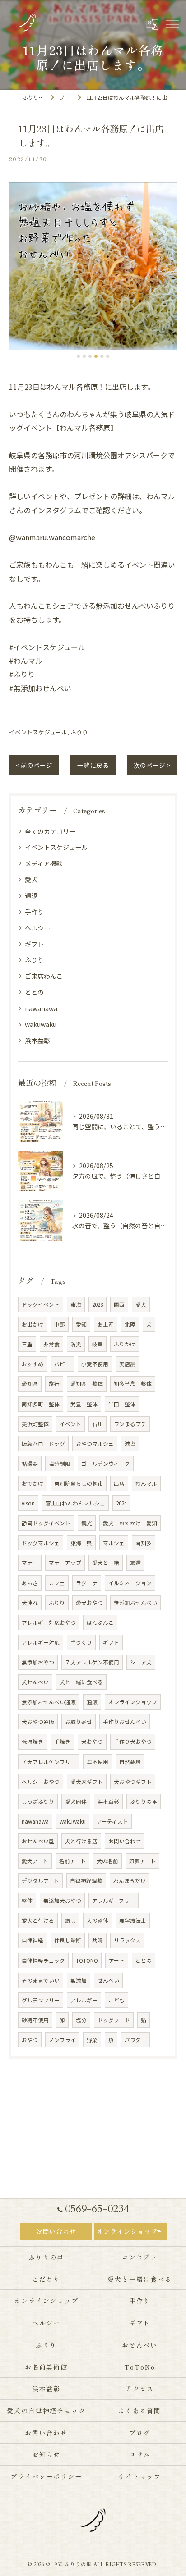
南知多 (144, 1543)
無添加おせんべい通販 (49, 1702)
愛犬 (31, 880)
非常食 (51, 1344)
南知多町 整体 (41, 1404)
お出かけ (33, 1324)
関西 (119, 1304)
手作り (34, 912)
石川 (98, 1424)
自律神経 (33, 1940)
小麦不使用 (95, 1364)
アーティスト (112, 1821)
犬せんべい (35, 1682)
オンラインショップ (133, 1702)
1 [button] (78, 356)
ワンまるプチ (130, 1424)
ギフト (34, 944)
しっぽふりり (38, 1801)
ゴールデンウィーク (106, 1464)
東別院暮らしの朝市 (79, 1483)
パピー (62, 1364)
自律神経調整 (86, 1881)
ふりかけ (125, 1344)
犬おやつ (92, 1742)
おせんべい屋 (38, 1841)
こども (116, 2000)
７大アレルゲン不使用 (92, 1662)
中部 (60, 1324)
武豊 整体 (84, 1404)
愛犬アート (35, 1861)
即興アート (142, 1861)
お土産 (106, 1324)
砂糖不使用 (35, 2020)
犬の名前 (107, 1861)
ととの (34, 992)
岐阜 (98, 1344)
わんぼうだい (130, 1881)
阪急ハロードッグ (43, 1444)
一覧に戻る (93, 765)
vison (28, 1503)
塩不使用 (98, 1762)
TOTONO (87, 1960)
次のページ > (152, 765)
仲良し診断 (68, 1940)
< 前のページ (34, 765)
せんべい (108, 1980)
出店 (119, 1483)
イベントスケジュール (38, 732)
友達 (135, 1563)
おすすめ (33, 1364)
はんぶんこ (100, 1623)
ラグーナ (87, 1583)
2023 (98, 1304)
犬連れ (30, 1603)
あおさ (30, 1583)
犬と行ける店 (81, 1841)
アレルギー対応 (41, 1642)
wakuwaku (41, 1024)
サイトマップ (140, 2476)
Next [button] (168, 270)
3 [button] (90, 356)
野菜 (92, 2040)
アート (117, 1960)
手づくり (81, 1642)
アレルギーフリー (114, 1901)
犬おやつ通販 (38, 1722)
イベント (70, 1424)
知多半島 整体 (133, 1384)
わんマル (146, 1483)
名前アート (72, 1861)
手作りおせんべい (125, 1722)
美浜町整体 (35, 1424)
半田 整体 (122, 1404)
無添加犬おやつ (62, 1901)
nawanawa (41, 1008)
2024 (121, 1503)
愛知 (81, 1324)
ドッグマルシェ (41, 1543)
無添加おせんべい (135, 1603)
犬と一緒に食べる (81, 1682)
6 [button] (108, 356)
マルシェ (114, 1543)
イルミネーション (130, 1583)
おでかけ (33, 1483)
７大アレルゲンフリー (49, 1762)
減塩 (130, 1444)
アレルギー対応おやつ (49, 1623)
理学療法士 (133, 1920)
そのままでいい (41, 1980)
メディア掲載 (44, 863)
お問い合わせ (125, 1841)
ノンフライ (62, 2040)
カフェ (57, 1583)
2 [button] (84, 356)
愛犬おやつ (89, 1603)
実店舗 (127, 1364)
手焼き (62, 1742)
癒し (70, 1920)
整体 (27, 1901)
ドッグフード (114, 2020)
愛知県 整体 (87, 1384)
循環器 (30, 1464)
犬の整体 (98, 1920)
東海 (76, 1304)
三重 (27, 1344)
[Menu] (172, 23)
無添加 (79, 1980)
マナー (30, 1563)
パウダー (135, 2040)
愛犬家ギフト (87, 1782)
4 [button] (96, 356)
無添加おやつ (38, 1662)
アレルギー (84, 2000)
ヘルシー (37, 928)
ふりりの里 (144, 1801)
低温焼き (33, 1742)
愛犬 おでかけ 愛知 (130, 1523)
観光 (87, 1523)
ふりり (79, 732)
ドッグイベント (41, 1304)
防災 (76, 1344)
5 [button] (102, 356)
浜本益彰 (37, 1040)
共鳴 (98, 1940)
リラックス (127, 1940)
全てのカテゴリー (50, 831)
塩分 (81, 2020)
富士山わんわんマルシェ (75, 1503)
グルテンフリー (41, 2000)
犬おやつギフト (133, 1782)
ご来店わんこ (44, 976)
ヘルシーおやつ (41, 1782)
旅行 (54, 1384)
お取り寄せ (79, 1722)
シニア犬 (141, 1662)
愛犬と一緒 (106, 1563)
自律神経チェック (43, 1960)
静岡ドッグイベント (46, 1523)
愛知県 (30, 1384)
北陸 (130, 1324)
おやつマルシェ (95, 1444)
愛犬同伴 (76, 1801)
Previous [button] (18, 270)
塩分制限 (60, 1464)
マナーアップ (65, 1563)
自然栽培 (130, 1762)
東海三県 (81, 1543)
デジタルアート (40, 1881)
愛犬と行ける (38, 1920)
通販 (31, 895)
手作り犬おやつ (133, 1742)
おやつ (30, 2040)
